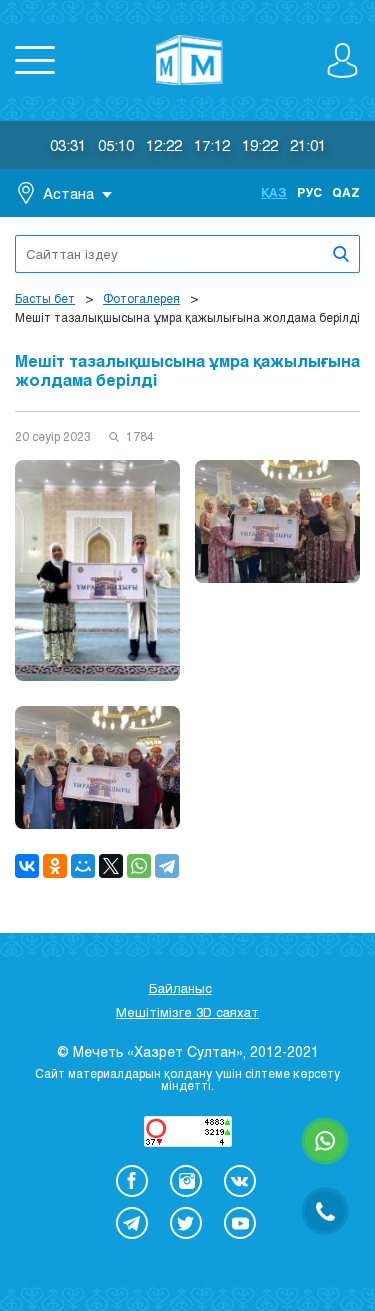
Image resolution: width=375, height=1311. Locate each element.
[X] (111, 866)
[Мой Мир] (83, 866)
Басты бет (45, 298)
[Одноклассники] (55, 866)
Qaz (346, 192)
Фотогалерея (141, 298)
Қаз (274, 192)
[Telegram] (167, 866)
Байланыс (180, 988)
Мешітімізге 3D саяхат (187, 1012)
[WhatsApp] (139, 866)
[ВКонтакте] (27, 866)
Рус (309, 192)
